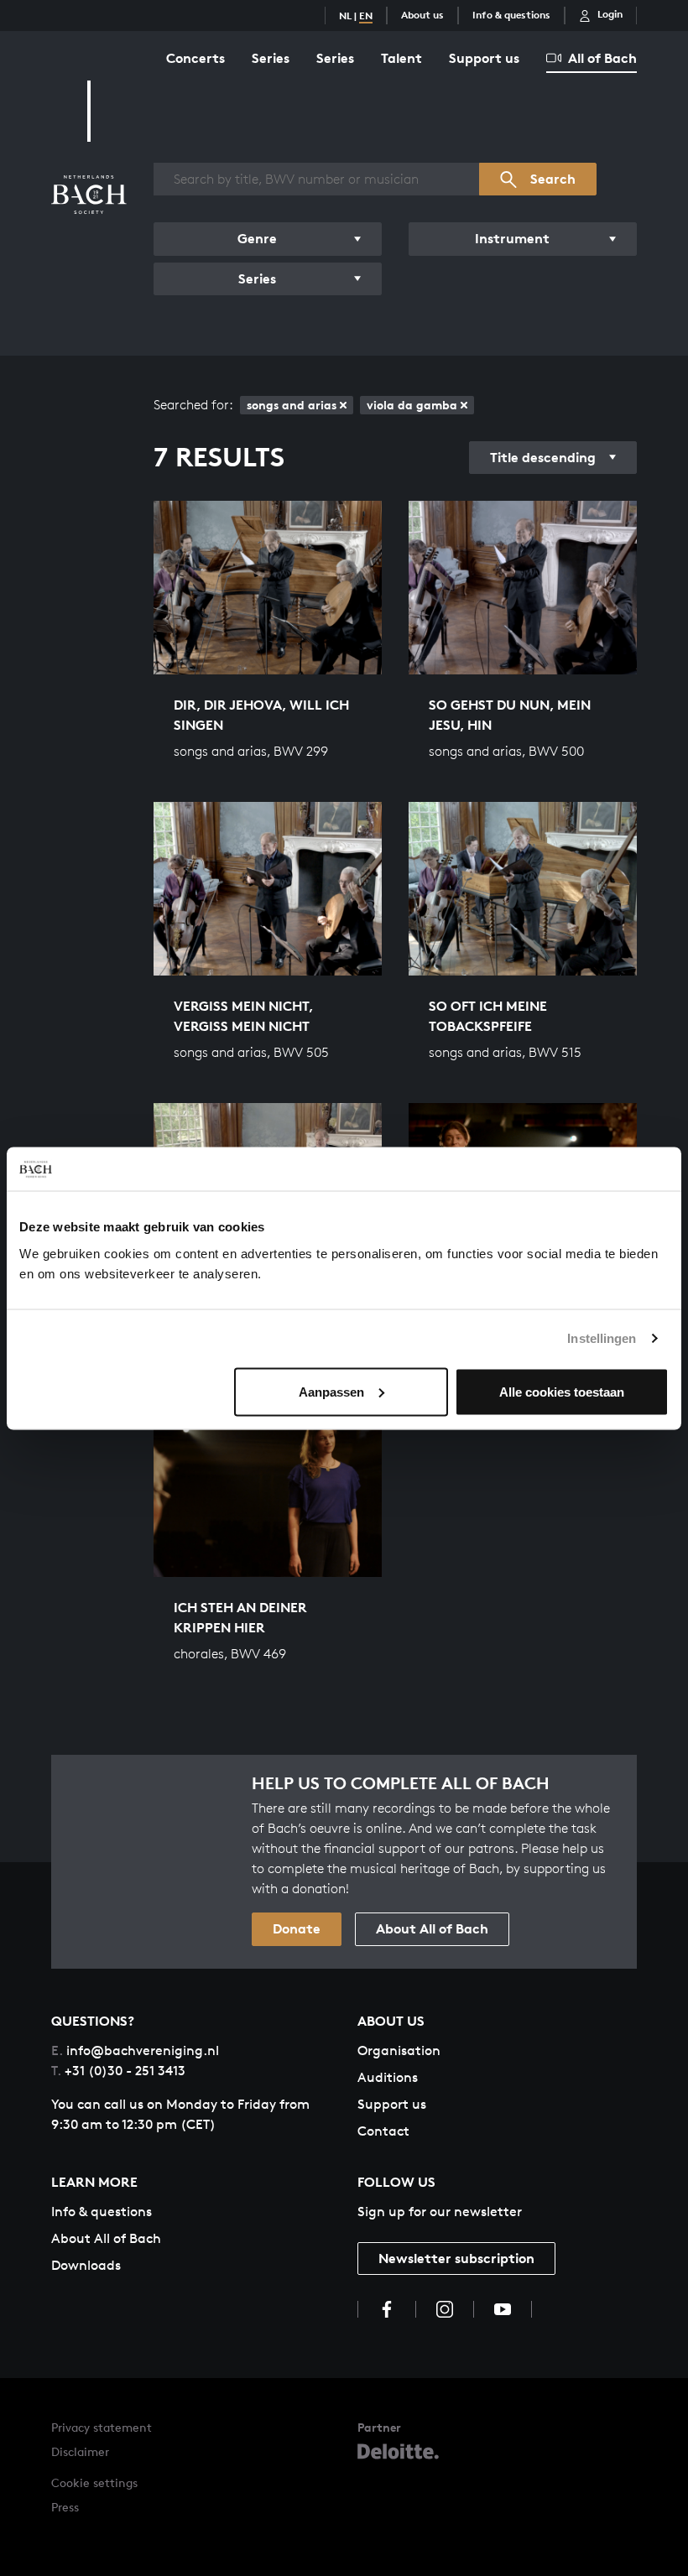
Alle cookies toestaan (562, 1391)
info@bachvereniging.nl (135, 2050)
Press (65, 2507)
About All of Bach (432, 1928)
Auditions (388, 2077)
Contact (383, 2131)
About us (422, 15)
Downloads (86, 2265)
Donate (297, 1928)
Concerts (195, 58)
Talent (401, 58)
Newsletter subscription (456, 2258)
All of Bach (602, 58)
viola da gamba (412, 405)
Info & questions (511, 15)
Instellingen (602, 1338)
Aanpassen (331, 1391)
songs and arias (292, 405)
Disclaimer (80, 2451)
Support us (484, 58)
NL (345, 16)
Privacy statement (102, 2427)
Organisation (399, 2050)
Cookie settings (94, 2482)
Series (271, 58)
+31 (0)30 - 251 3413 (118, 2071)
